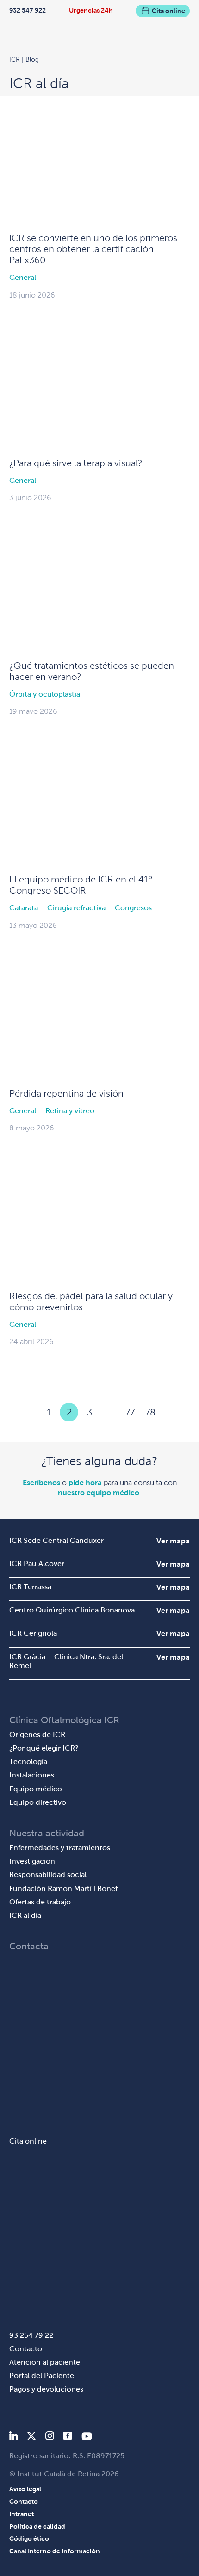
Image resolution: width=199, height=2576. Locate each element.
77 (130, 1412)
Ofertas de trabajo (40, 1902)
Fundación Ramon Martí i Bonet (64, 1888)
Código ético (29, 2538)
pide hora (85, 1482)
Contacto (26, 2349)
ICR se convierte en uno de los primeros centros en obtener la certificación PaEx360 (93, 249)
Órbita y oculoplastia (45, 694)
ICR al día (25, 1915)
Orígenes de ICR (37, 1735)
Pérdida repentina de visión (66, 1093)
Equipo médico (36, 1789)
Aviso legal (25, 2489)
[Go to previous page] (28, 1412)
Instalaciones (32, 1775)
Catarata (24, 908)
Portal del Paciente (42, 2376)
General (23, 277)
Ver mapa (173, 1541)
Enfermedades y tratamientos (60, 1848)
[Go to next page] (171, 1412)
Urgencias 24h (91, 10)
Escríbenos (41, 1482)
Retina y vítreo (70, 1111)
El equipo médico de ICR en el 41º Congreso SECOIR (81, 885)
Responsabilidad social (48, 1875)
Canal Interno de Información (55, 2551)
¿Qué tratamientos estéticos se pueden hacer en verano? (92, 671)
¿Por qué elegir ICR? (44, 1748)
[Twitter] (31, 2438)
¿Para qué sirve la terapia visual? (76, 463)
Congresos (133, 908)
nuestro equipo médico (99, 1493)
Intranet (22, 2514)
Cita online (168, 11)
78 (150, 1412)
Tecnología (28, 1761)
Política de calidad (37, 2526)
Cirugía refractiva (76, 908)
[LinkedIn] (14, 2438)
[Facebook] (68, 2438)
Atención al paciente (45, 2362)
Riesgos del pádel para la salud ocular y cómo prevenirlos (91, 1301)
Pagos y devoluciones (46, 2389)
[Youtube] (87, 2438)
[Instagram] (50, 2438)
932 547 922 (28, 10)
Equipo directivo (38, 1802)
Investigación (32, 1861)
